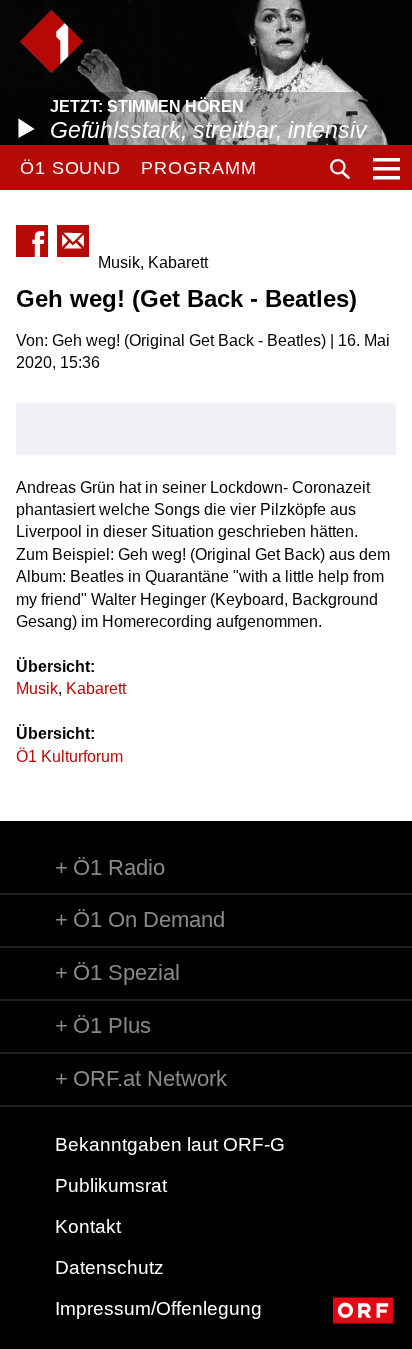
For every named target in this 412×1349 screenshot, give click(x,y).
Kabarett (96, 688)
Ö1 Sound (70, 168)
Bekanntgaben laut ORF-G (170, 1144)
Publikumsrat (111, 1185)
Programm (198, 168)
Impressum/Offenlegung (158, 1308)
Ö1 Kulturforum (69, 756)
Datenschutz (109, 1267)
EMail (73, 241)
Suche (340, 169)
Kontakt (88, 1226)
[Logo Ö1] (51, 41)
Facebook (32, 241)
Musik (37, 688)
